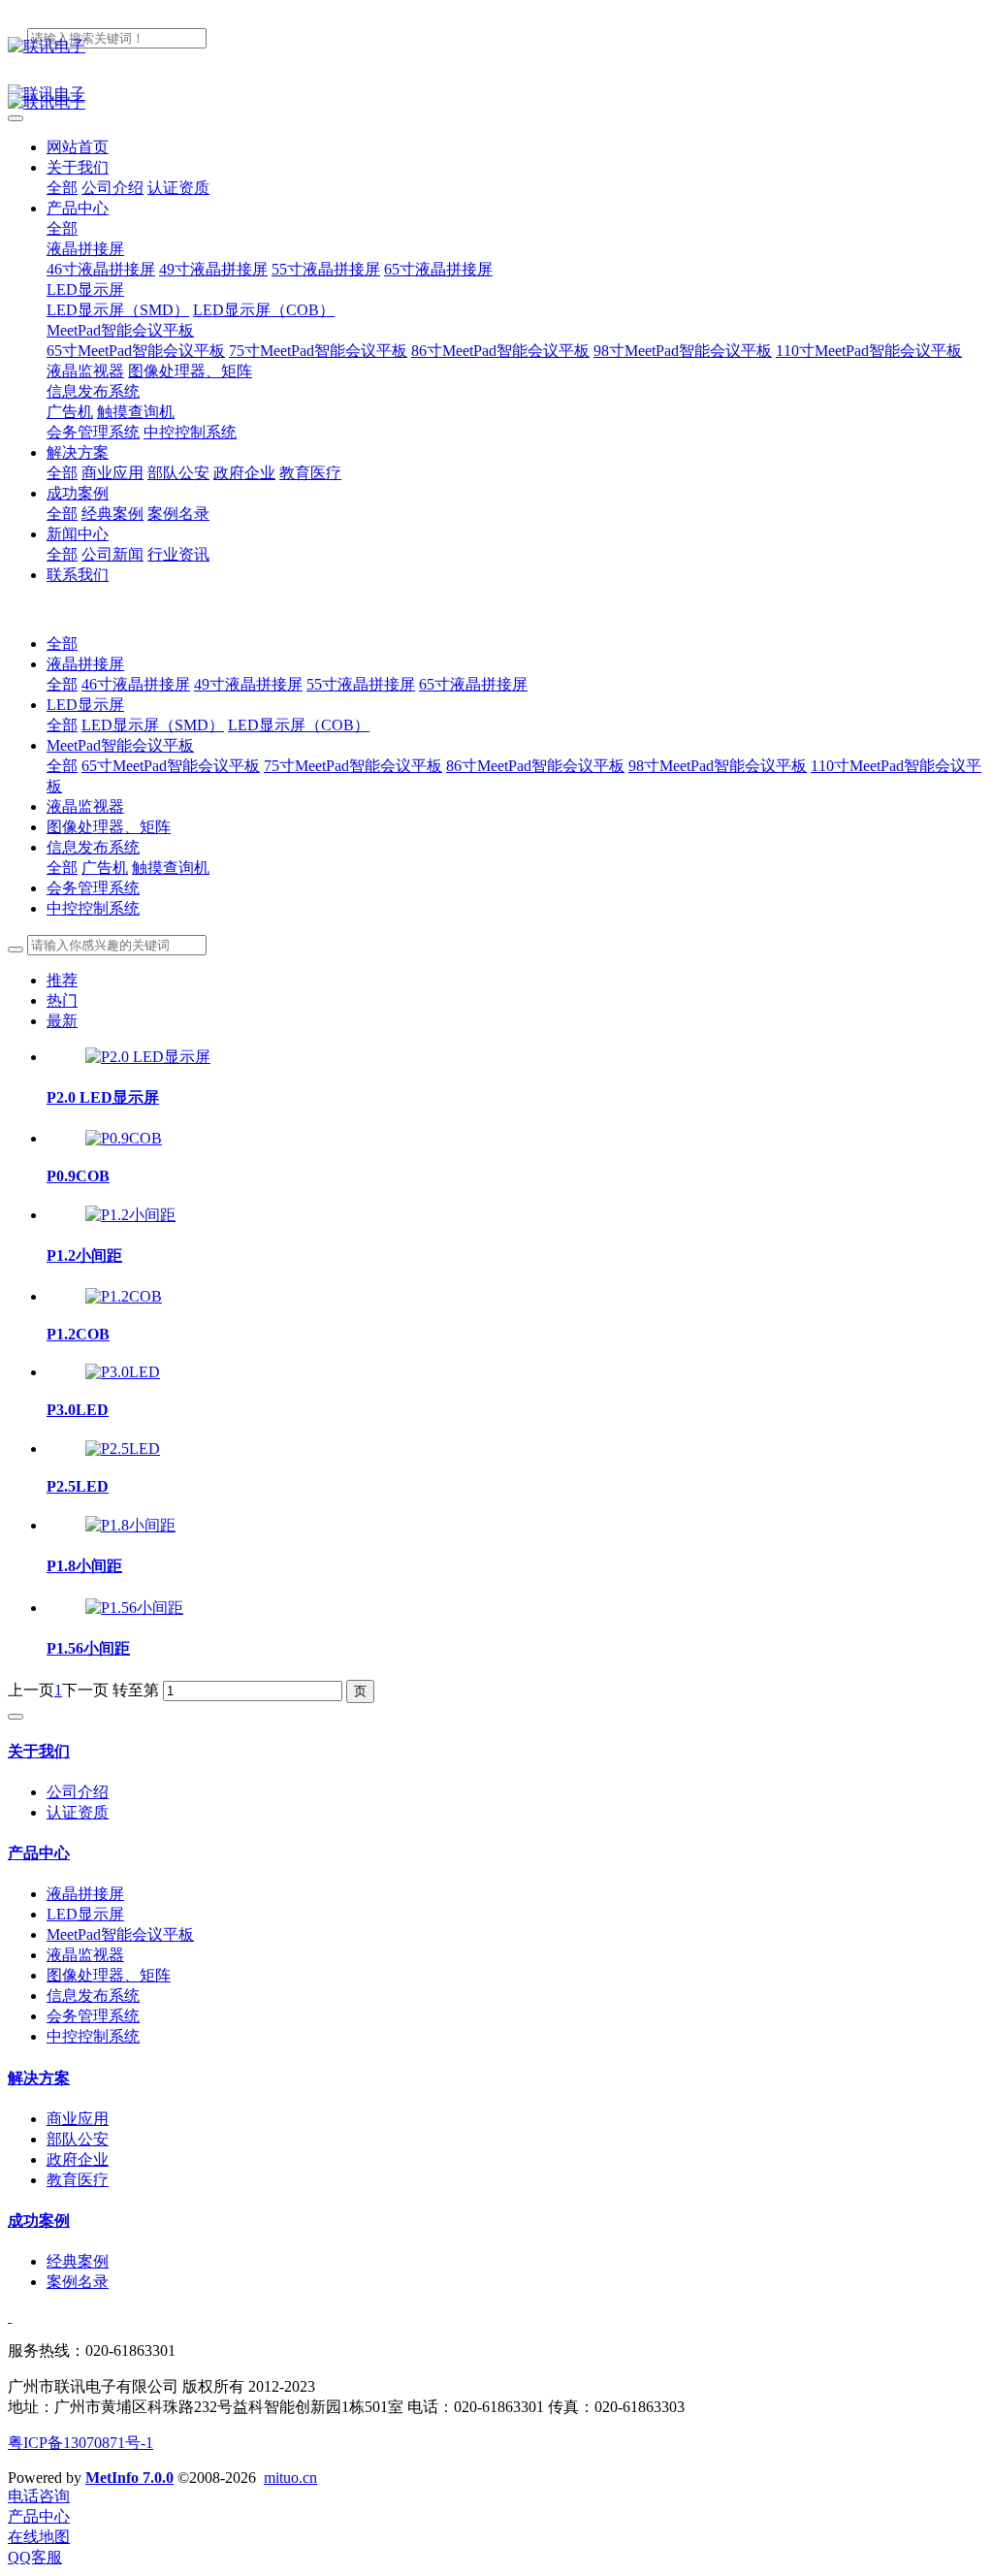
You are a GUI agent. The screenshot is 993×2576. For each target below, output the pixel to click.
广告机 (105, 868)
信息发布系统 (93, 847)
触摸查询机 (171, 868)
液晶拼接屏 (85, 664)
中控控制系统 (93, 908)
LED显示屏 (85, 705)
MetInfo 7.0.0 (129, 2478)
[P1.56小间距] (134, 1608)
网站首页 (78, 147)
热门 (62, 1000)
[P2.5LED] (123, 1449)
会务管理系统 (93, 888)
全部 (62, 188)
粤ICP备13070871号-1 (80, 2443)
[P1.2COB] (124, 1296)
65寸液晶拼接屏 (473, 684)
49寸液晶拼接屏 (248, 684)
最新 (62, 1021)
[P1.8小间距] (130, 1525)
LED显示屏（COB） (299, 725)
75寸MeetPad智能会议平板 (353, 766)
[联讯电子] (496, 47)
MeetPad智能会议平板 (120, 745)
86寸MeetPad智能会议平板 (535, 766)
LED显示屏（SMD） (153, 725)
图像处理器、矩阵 (109, 827)
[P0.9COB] (124, 1138)
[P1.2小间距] (130, 1215)
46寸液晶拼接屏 (136, 684)
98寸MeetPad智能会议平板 (718, 766)
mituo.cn (290, 2478)
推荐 (62, 980)
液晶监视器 (85, 806)
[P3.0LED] (123, 1372)
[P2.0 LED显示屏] (148, 1057)
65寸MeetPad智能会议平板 (171, 766)
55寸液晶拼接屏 (361, 684)
